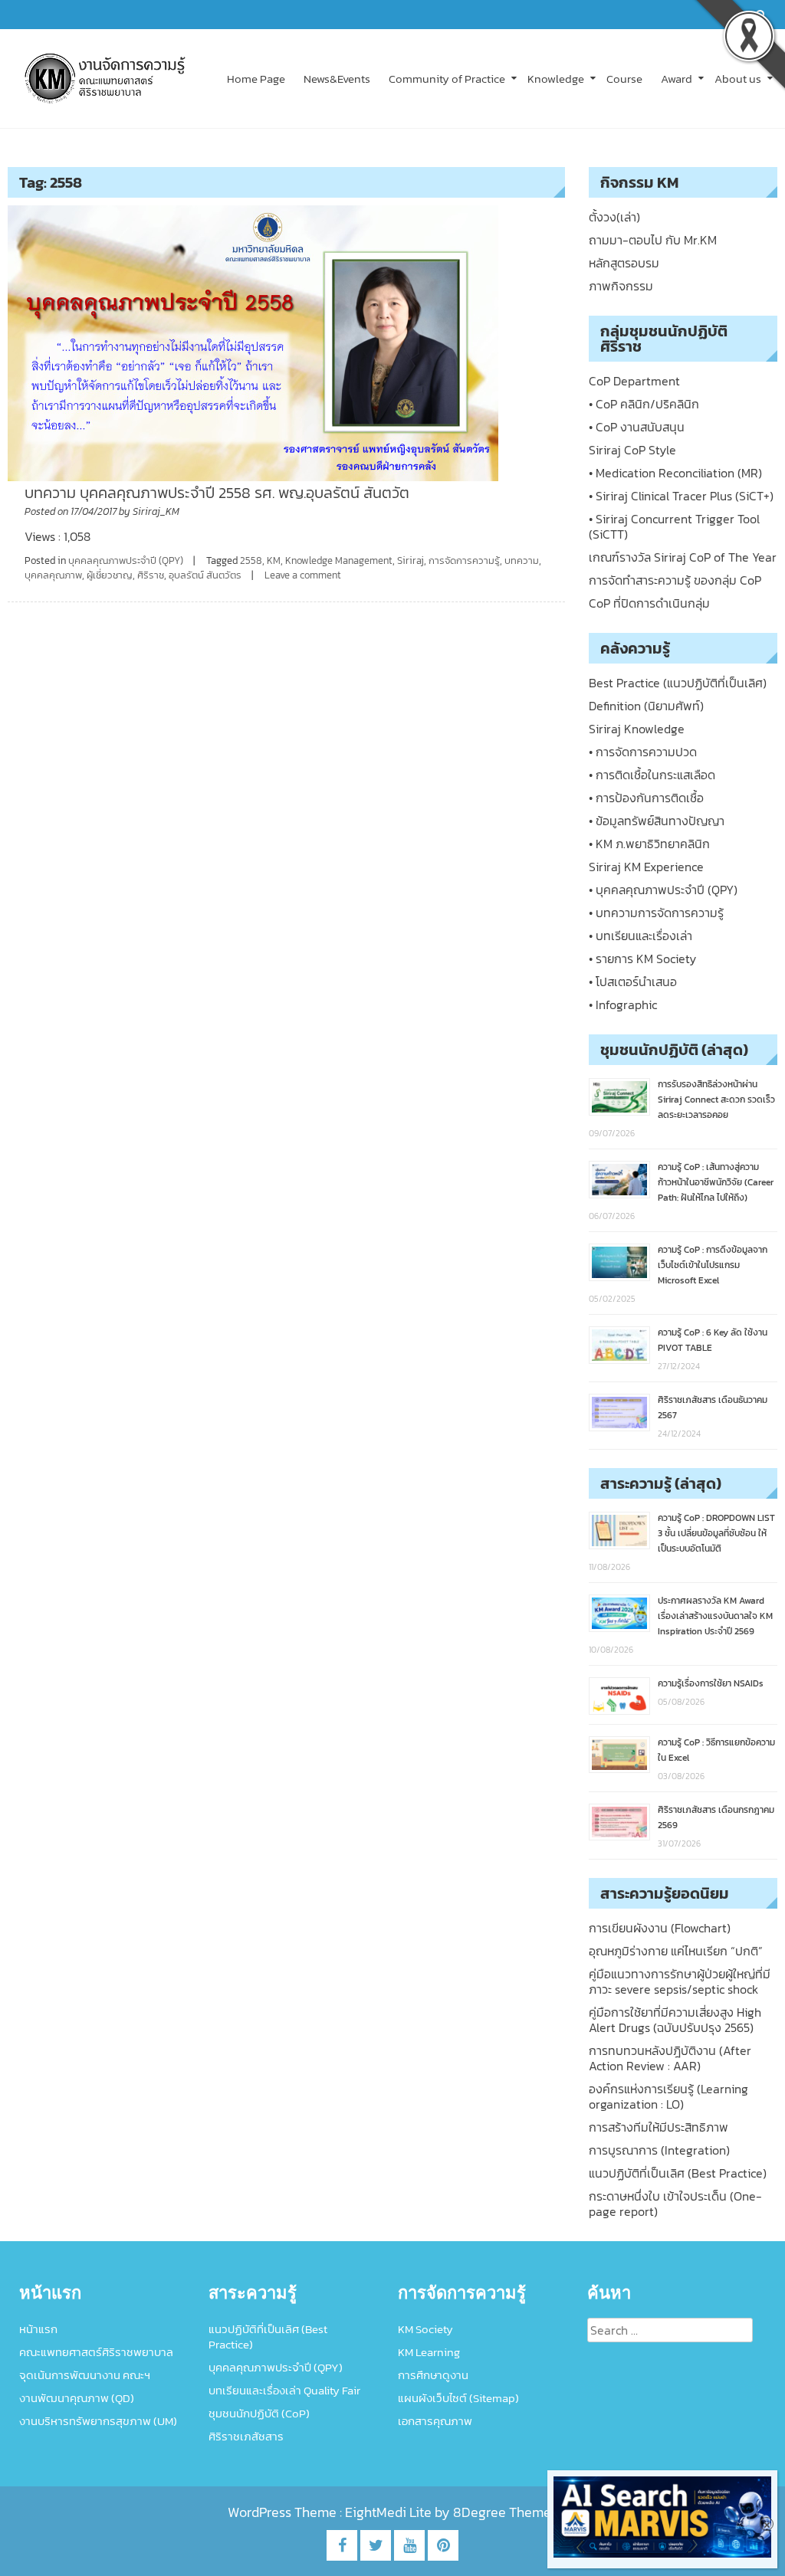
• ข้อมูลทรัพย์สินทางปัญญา (657, 821)
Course (624, 79)
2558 (251, 560)
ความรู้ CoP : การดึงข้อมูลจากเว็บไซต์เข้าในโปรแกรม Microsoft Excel (713, 1265)
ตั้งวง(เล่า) (614, 217)
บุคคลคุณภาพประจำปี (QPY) (126, 560)
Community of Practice (447, 79)
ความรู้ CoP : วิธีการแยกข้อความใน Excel (716, 1750)
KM (274, 560)
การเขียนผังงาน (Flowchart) (660, 1928)
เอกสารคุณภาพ (435, 2421)
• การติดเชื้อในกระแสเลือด (652, 775)
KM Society (425, 2329)
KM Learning (429, 2352)
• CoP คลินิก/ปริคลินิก (644, 404)
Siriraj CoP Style (632, 450)
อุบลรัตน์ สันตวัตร (205, 575)
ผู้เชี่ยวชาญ (110, 575)
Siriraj (411, 560)
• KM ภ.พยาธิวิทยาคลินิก (649, 844)
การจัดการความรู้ (464, 560)
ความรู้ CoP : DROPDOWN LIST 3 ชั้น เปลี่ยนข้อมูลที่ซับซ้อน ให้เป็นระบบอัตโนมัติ (716, 1533)
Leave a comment (303, 575)
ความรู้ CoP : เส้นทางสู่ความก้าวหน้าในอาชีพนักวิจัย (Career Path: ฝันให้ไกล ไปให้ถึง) (716, 1182)
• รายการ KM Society (642, 959)
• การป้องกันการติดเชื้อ (646, 798)
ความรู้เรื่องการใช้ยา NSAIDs (711, 1683)
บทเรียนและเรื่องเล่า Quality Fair (284, 2390)
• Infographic (623, 1005)
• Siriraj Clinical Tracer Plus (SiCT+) (681, 496)
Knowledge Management (339, 560)
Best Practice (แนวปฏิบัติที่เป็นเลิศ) (678, 683)
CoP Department (634, 381)
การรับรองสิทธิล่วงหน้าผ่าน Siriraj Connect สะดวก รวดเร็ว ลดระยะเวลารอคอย (716, 1100)
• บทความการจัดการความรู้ (656, 913)
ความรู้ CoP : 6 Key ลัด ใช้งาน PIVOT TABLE (713, 1340)
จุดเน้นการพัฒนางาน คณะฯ (85, 2375)
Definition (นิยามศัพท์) (646, 706)
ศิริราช (151, 575)
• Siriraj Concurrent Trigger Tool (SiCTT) (674, 526)
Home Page (256, 79)
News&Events (337, 79)
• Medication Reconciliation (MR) (675, 473)
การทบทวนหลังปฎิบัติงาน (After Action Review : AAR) (670, 2058)
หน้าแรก (38, 2329)
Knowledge (556, 79)
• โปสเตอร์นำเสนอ (633, 982)
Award (677, 79)
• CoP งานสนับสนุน (637, 427)
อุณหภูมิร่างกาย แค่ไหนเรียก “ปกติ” (676, 1951)
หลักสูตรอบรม (624, 263)
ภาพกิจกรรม (621, 286)
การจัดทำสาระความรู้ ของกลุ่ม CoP (675, 580)
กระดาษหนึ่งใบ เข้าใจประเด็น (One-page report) (675, 2204)
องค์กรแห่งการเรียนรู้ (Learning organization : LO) (668, 2096)
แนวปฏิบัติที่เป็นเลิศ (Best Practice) (678, 2173)
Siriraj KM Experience (646, 867)
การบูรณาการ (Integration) (659, 2150)
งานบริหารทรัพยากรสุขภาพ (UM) (98, 2421)
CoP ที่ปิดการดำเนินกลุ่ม (649, 603)
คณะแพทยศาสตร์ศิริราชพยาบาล (96, 2352)
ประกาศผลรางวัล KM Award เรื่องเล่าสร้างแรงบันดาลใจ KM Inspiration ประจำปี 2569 (715, 1616)
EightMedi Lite (390, 2512)
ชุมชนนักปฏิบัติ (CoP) (259, 2413)
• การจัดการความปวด (643, 752)
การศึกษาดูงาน (433, 2375)
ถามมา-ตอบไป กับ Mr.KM (653, 240)
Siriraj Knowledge (637, 729)
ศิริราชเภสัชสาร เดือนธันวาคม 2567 (713, 1408)
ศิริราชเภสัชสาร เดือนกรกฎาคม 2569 (716, 1817)
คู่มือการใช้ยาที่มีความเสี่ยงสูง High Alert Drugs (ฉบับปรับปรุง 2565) (675, 2020)
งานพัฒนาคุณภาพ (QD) (77, 2398)
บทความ (522, 560)
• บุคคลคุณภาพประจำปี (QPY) (663, 890)
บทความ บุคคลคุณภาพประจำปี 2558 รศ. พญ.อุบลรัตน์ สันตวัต (217, 493)
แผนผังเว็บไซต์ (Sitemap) (458, 2398)
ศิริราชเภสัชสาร (246, 2436)
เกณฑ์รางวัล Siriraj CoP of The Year (683, 557)
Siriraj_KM (156, 511)
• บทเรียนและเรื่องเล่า (640, 936)
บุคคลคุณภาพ (53, 575)
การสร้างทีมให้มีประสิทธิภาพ (659, 2127)
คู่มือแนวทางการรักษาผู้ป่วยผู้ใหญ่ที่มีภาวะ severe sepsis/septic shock (680, 1981)
